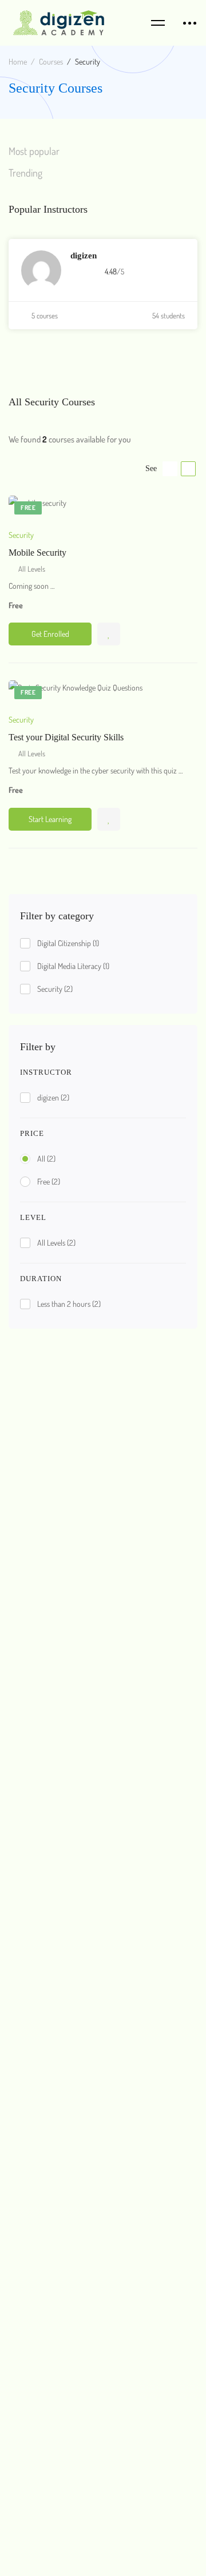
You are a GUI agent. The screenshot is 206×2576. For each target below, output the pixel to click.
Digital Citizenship (68, 943)
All (46, 1159)
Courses (51, 61)
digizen (53, 1097)
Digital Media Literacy (73, 966)
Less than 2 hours (69, 1304)
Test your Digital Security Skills (66, 737)
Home (18, 61)
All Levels (56, 1243)
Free (49, 1181)
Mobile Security (37, 553)
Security (55, 989)
